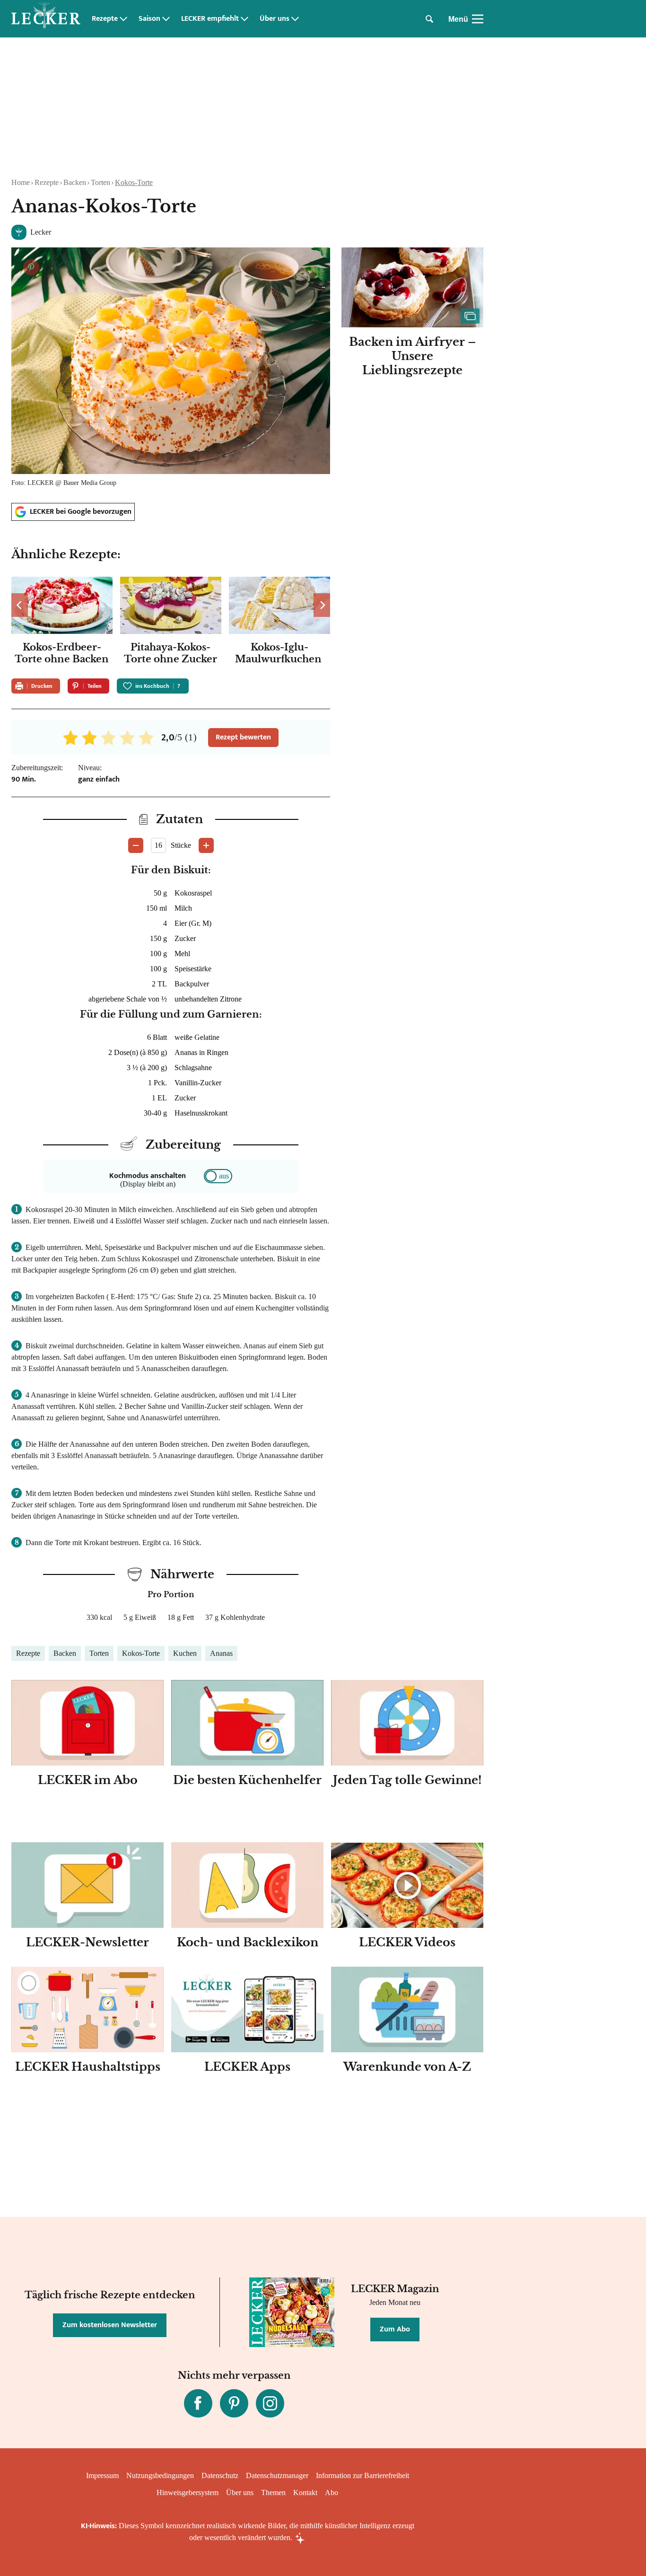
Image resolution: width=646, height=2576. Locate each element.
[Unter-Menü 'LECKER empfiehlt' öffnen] (244, 19)
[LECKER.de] (46, 19)
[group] (171, 622)
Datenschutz (220, 2475)
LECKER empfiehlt (210, 19)
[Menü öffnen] (478, 19)
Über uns (275, 19)
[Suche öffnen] (429, 19)
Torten (100, 182)
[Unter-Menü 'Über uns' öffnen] (295, 19)
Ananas (221, 1653)
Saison (149, 19)
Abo (332, 2492)
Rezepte (105, 19)
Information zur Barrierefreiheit (362, 2475)
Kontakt (305, 2492)
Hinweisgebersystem (188, 2492)
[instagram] (270, 2403)
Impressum (102, 2475)
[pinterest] (234, 2403)
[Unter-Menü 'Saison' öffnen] (166, 19)
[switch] (218, 1176)
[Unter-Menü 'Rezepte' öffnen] (123, 19)
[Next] (322, 605)
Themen (273, 2492)
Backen (75, 182)
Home (21, 182)
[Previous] (20, 605)
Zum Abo (395, 2329)
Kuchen (185, 1653)
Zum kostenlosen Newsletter (110, 2325)
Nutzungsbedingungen (160, 2475)
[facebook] (198, 2403)
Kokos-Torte (134, 182)
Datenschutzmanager (277, 2475)
